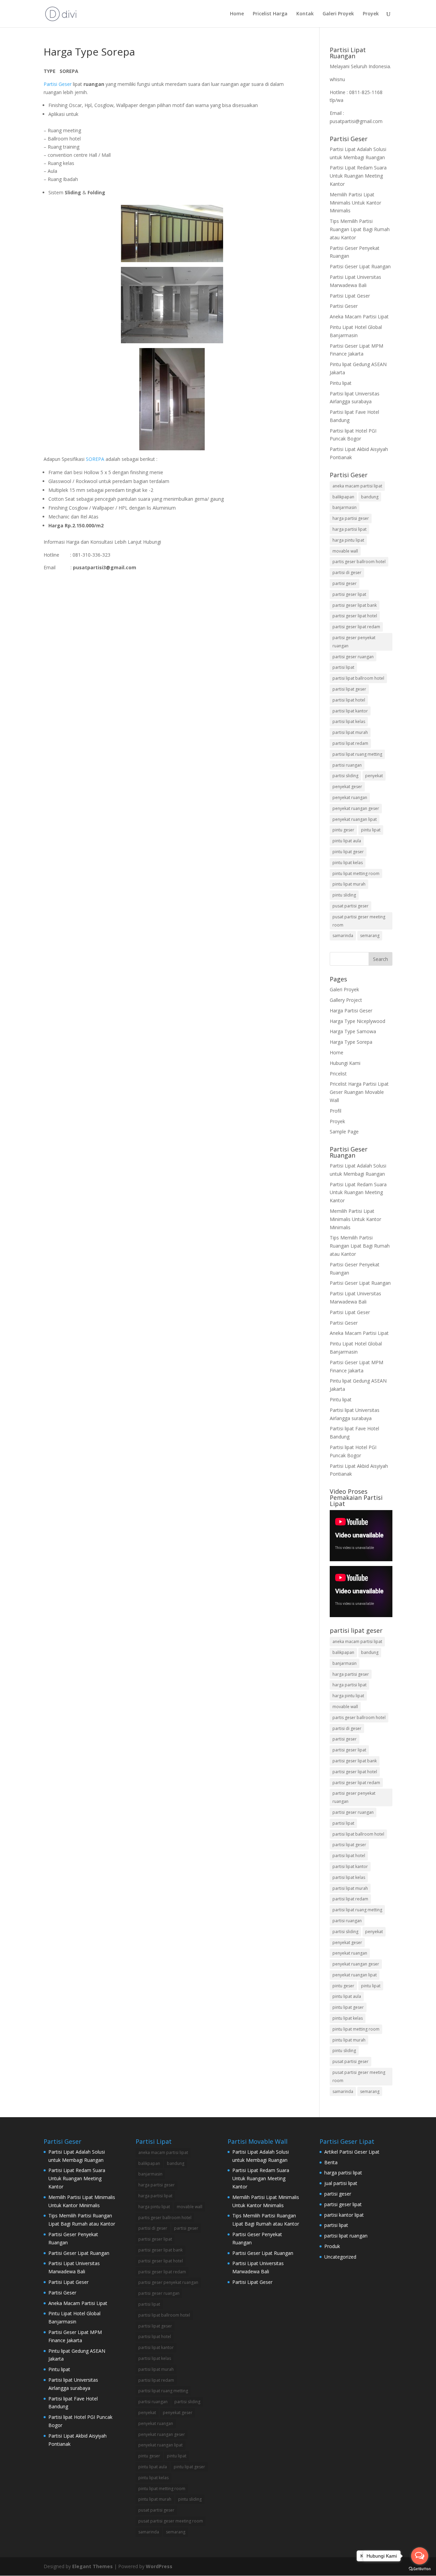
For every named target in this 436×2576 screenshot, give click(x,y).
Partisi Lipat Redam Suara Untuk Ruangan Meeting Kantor (358, 176)
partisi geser (345, 583)
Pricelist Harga (270, 14)
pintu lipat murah (349, 884)
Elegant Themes (92, 2566)
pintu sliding (344, 895)
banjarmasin (345, 507)
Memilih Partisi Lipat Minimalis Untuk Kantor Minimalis (355, 203)
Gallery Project (346, 1000)
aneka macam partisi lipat (357, 486)
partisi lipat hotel (349, 700)
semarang (370, 936)
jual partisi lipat (341, 2183)
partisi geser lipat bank (355, 605)
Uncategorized (340, 2257)
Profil (336, 1111)
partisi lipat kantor (350, 711)
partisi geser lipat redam (356, 627)
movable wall (345, 551)
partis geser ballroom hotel (359, 562)
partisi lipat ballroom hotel (358, 678)
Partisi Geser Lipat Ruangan (360, 266)
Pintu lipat (341, 383)
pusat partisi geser (351, 906)
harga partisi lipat (349, 529)
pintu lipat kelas (348, 863)
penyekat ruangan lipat (355, 819)
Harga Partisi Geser (351, 1011)
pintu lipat (371, 830)
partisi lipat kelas (349, 721)
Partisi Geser (58, 84)
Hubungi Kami (345, 1063)
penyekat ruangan (350, 797)
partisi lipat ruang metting (357, 754)
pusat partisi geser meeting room (359, 921)
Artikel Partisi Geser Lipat (352, 2152)
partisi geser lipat (349, 594)
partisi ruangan (347, 765)
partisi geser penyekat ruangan (354, 642)
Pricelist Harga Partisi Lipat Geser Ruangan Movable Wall (359, 1092)
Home (237, 14)
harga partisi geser (351, 518)
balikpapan (343, 497)
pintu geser (343, 830)
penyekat (374, 776)
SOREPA (95, 459)
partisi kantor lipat (344, 2215)
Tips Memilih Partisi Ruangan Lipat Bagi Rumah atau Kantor (360, 229)
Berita (331, 2162)
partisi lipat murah (350, 732)
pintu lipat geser (348, 852)
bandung (370, 497)
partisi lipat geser (349, 689)
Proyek (371, 14)
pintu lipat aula (347, 841)
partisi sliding (345, 776)
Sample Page (344, 1132)
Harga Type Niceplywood (357, 1021)
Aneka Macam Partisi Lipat (359, 317)
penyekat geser (347, 787)
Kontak (305, 14)
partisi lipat (343, 667)
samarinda (343, 936)
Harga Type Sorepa (351, 1042)
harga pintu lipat (348, 540)
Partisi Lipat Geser (350, 296)
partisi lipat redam (350, 743)
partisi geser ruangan (353, 657)
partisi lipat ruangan (346, 2236)
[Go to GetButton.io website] (420, 2569)
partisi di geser (347, 573)
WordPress (159, 2566)
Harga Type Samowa (353, 1031)
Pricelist (338, 1074)
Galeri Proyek (338, 14)
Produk (332, 2246)
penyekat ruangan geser (356, 808)
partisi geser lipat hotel (355, 616)
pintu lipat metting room (356, 873)
